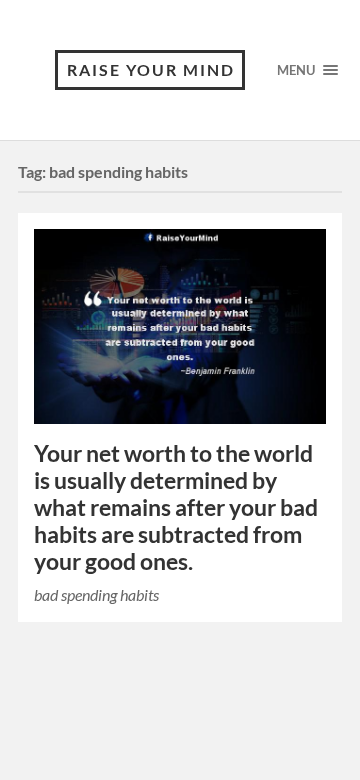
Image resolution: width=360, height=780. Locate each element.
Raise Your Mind (151, 69)
